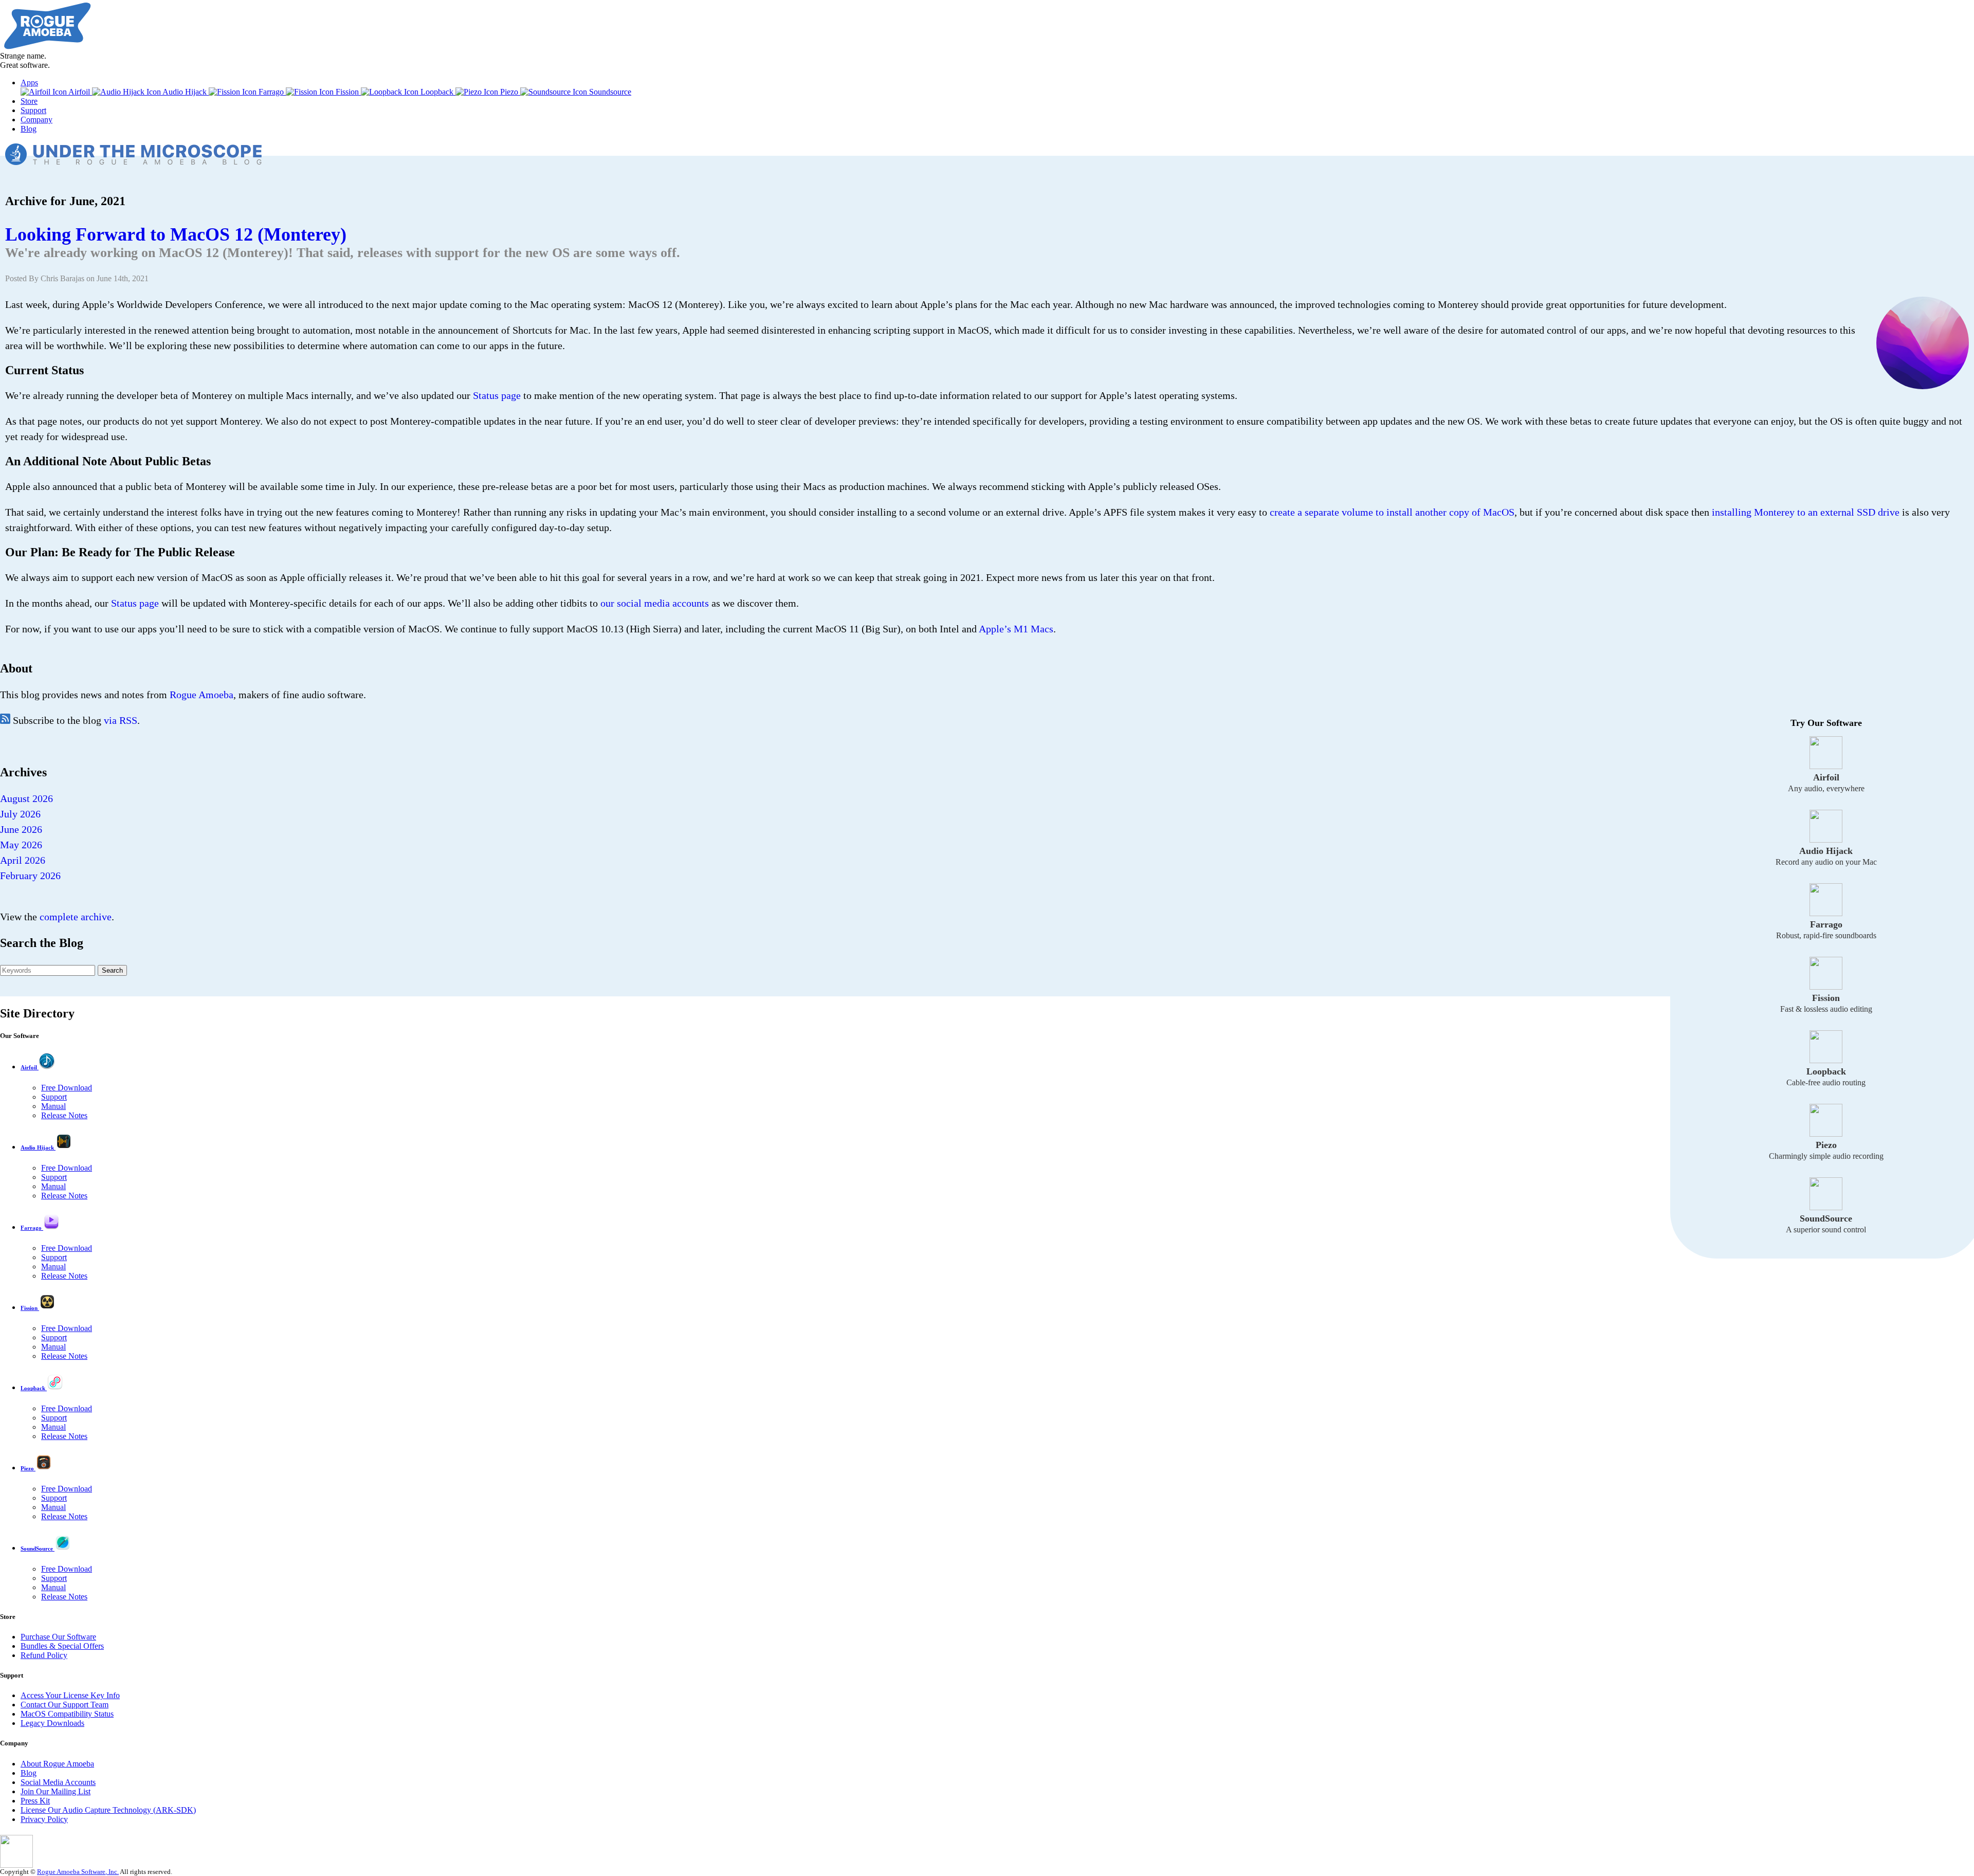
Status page (497, 395)
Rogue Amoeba (202, 695)
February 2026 (30, 876)
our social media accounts (655, 603)
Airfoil (79, 92)
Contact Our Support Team (65, 1705)
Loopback (437, 92)
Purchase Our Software (58, 1637)
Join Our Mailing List (56, 1791)
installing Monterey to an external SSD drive (1806, 512)
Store (29, 101)
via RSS (121, 720)
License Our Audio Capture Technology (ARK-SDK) (108, 1810)
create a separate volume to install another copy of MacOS (1392, 512)
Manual (53, 1106)
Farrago (271, 92)
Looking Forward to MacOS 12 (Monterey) (176, 234)
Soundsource (609, 92)
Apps (29, 83)
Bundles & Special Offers (62, 1646)
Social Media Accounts (58, 1782)
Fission (347, 92)
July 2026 (20, 814)
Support (33, 110)
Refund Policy (44, 1655)
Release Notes (64, 1115)
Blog (29, 129)
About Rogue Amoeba (57, 1764)
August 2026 (26, 798)
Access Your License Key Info (70, 1695)
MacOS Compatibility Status (67, 1714)
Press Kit (35, 1801)
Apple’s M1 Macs (1016, 629)
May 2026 (21, 845)
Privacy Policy (44, 1819)
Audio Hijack (185, 92)
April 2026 (23, 860)
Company (36, 120)
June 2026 (21, 829)
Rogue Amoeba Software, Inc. (78, 1872)
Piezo (509, 92)
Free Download (67, 1088)
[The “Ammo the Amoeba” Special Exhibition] (16, 1865)
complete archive (76, 917)
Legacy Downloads (52, 1723)
